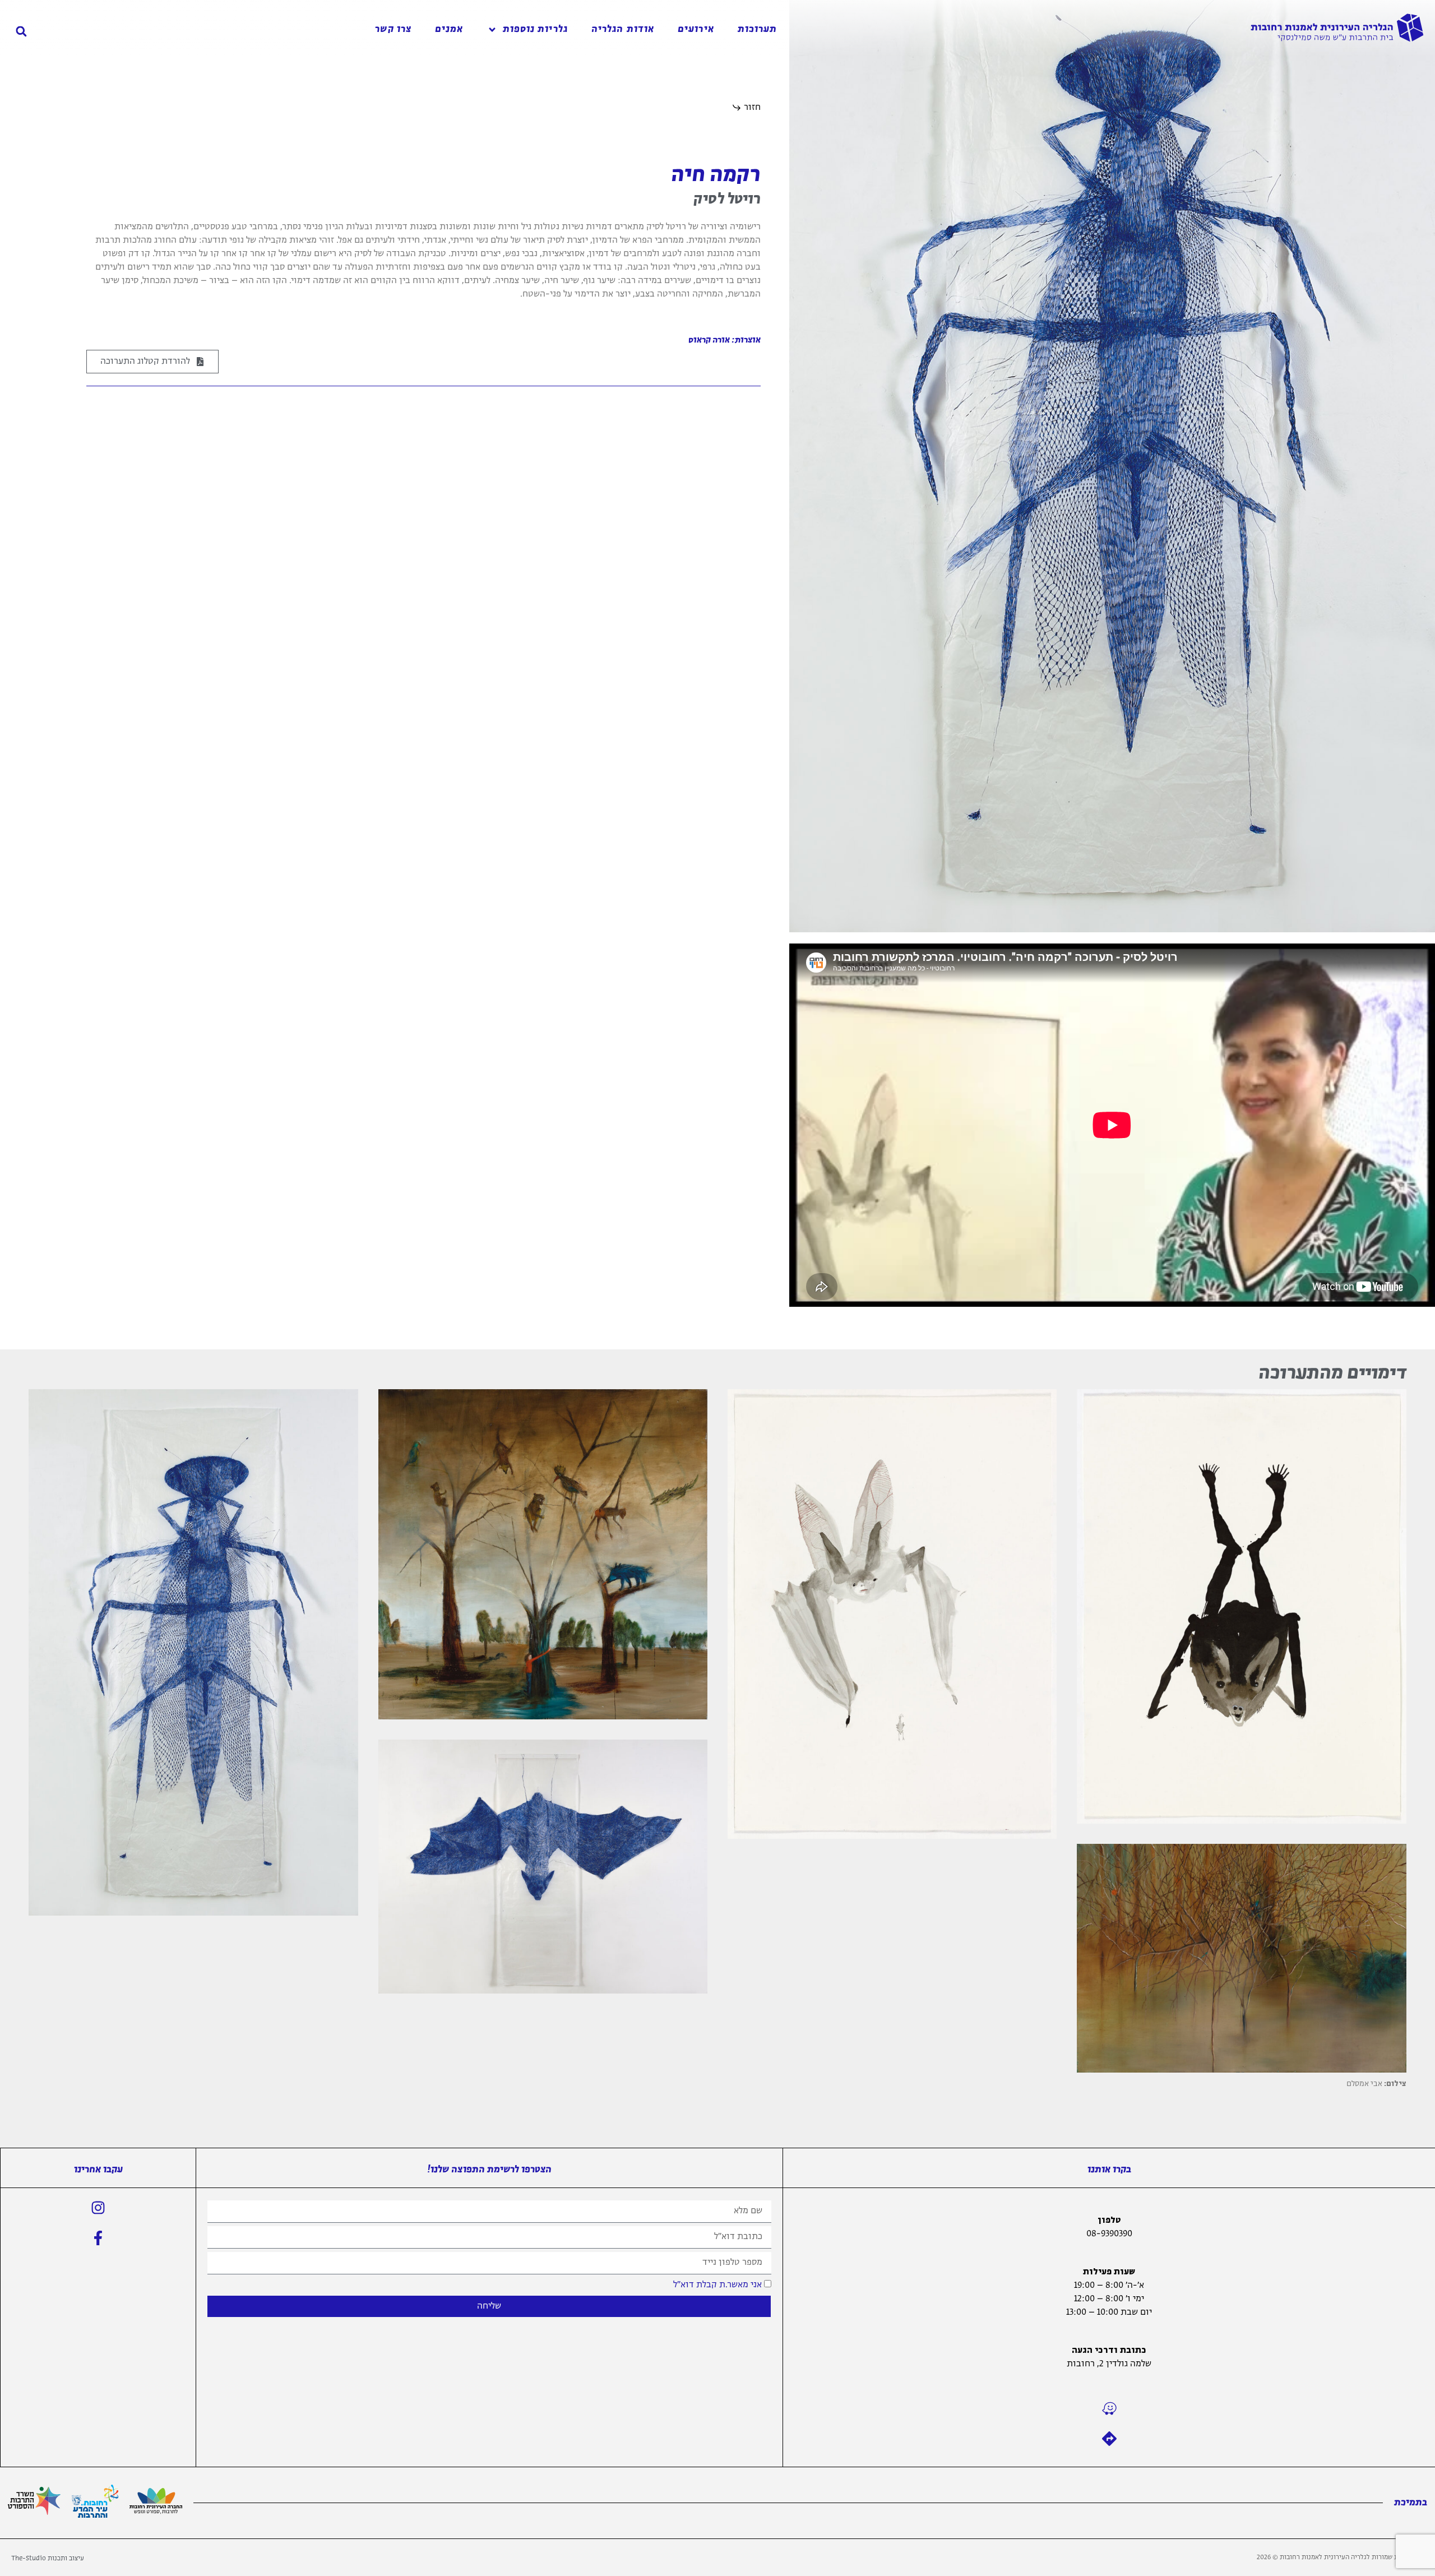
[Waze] (1109, 2408)
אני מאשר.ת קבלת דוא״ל (717, 2284)
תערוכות (758, 29)
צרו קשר (393, 29)
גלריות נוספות (535, 29)
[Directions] (1109, 2439)
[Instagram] (98, 2208)
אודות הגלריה (623, 29)
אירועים (696, 29)
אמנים (449, 29)
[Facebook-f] (98, 2238)
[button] (21, 31)
